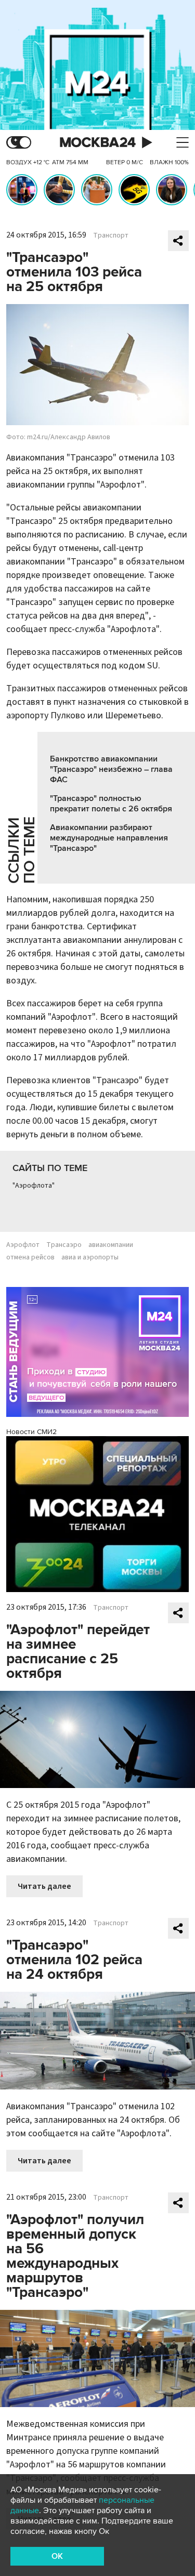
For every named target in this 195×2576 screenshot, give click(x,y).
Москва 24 (98, 143)
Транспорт (111, 235)
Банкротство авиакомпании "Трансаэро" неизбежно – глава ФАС (111, 769)
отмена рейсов (30, 1257)
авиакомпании (111, 1245)
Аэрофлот (23, 1245)
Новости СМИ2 (31, 1432)
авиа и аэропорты (90, 1257)
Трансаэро (64, 1245)
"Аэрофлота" (34, 1186)
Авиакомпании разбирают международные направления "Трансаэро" (109, 838)
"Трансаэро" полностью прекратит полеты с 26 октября (111, 804)
